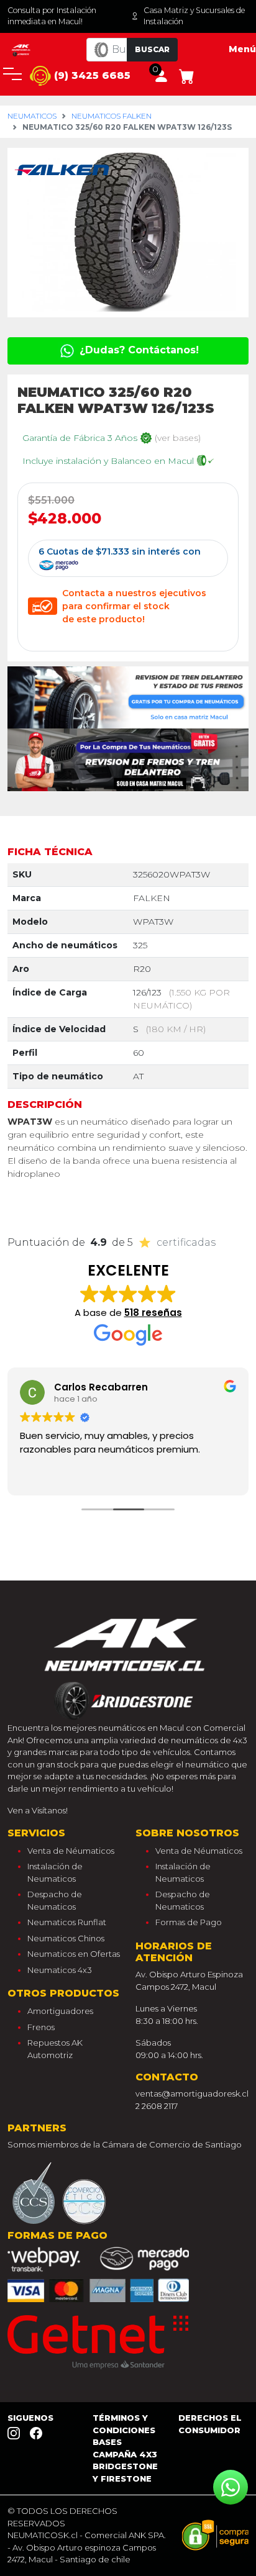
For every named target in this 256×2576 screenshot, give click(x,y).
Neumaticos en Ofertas (74, 1954)
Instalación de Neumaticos (55, 1872)
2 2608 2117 (157, 2106)
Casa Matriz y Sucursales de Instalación (194, 16)
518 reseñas (153, 1313)
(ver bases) (178, 438)
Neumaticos (32, 116)
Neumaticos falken (112, 116)
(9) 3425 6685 (91, 75)
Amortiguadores (60, 2011)
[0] (187, 75)
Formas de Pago (189, 1922)
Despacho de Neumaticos (55, 1900)
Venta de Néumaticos (71, 1851)
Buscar (152, 49)
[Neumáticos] (128, 1666)
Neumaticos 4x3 (60, 1970)
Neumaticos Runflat (67, 1922)
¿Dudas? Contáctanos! (138, 350)
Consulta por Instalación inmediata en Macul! (52, 16)
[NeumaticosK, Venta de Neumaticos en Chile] (21, 49)
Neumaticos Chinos (66, 1938)
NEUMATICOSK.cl (43, 2535)
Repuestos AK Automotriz (55, 2049)
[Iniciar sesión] (161, 75)
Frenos (41, 2027)
